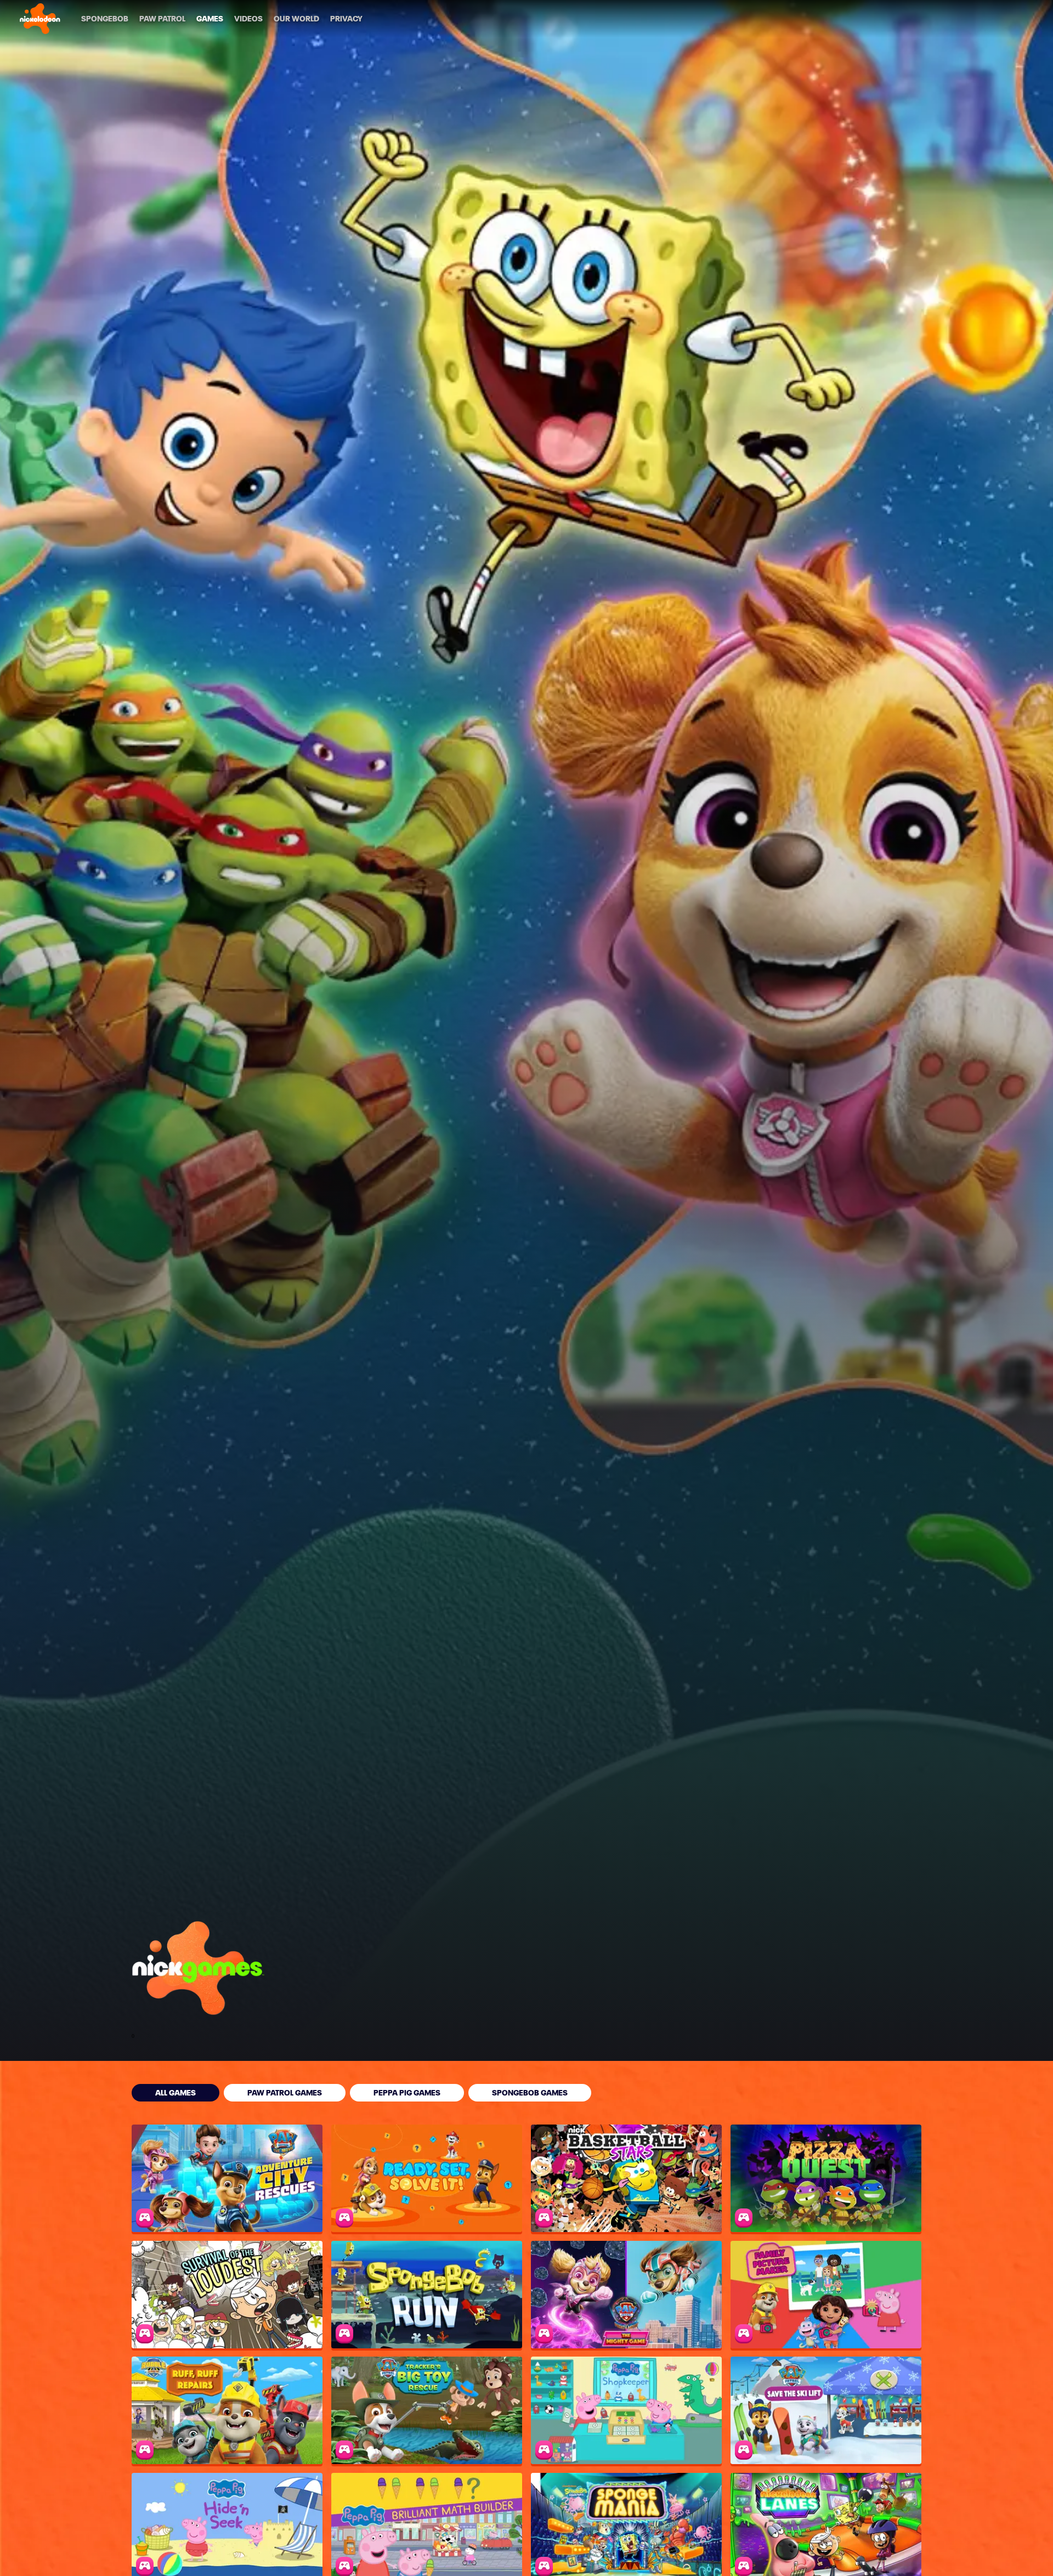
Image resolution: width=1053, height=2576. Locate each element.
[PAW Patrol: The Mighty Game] (626, 2295)
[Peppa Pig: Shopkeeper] (626, 2410)
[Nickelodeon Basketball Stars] (626, 2178)
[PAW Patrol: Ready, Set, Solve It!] (427, 2178)
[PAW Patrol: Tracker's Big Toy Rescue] (427, 2410)
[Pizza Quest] (826, 2178)
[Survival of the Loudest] (227, 2295)
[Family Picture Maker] (826, 2295)
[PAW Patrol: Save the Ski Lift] (826, 2410)
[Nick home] (40, 19)
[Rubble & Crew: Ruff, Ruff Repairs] (227, 2410)
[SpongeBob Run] (427, 2295)
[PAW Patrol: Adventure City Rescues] (227, 2178)
